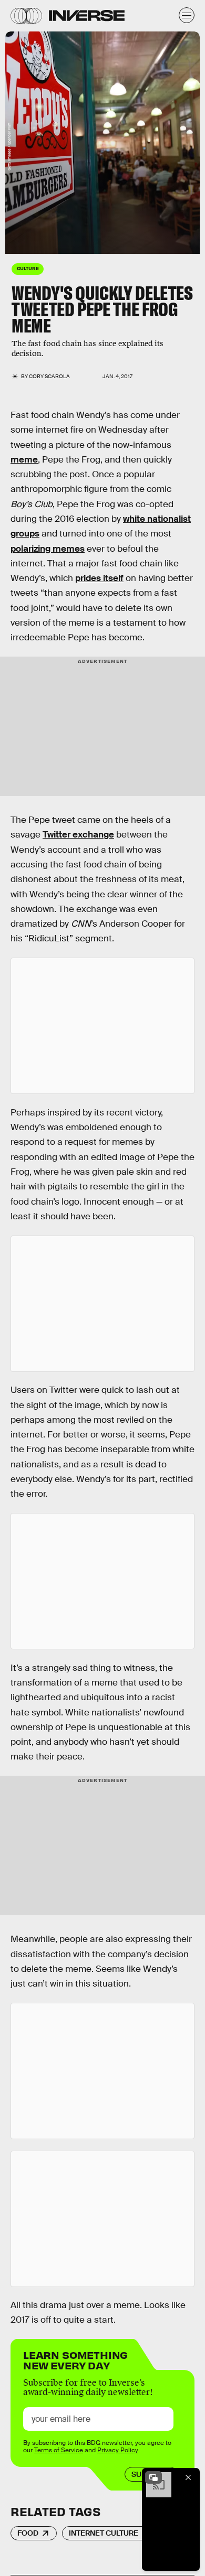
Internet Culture (104, 2533)
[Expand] (153, 2477)
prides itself (99, 578)
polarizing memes (48, 549)
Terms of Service (59, 2450)
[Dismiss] (188, 2477)
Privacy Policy (118, 2450)
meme (24, 460)
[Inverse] (87, 15)
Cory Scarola (49, 376)
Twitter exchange (78, 835)
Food (28, 2533)
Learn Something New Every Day (75, 2359)
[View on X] (102, 1026)
